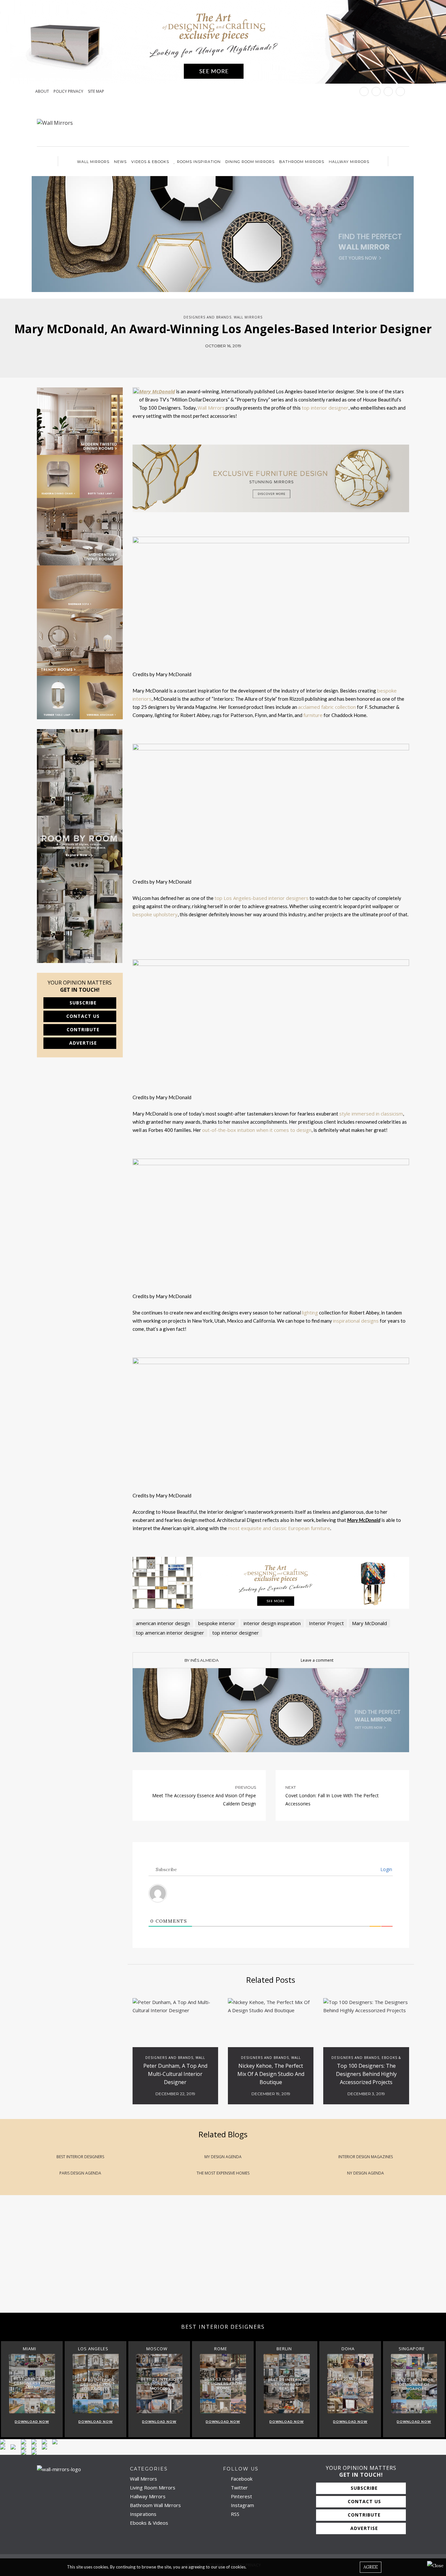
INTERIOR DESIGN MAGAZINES (366, 2157)
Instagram (242, 2505)
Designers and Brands (207, 317)
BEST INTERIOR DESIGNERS (80, 2157)
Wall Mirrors (93, 162)
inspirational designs (356, 1321)
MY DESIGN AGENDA (223, 2157)
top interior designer (325, 408)
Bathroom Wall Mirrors (155, 2505)
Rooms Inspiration (199, 162)
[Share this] (208, 359)
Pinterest (241, 2496)
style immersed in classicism (371, 1114)
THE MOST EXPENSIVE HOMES (223, 2173)
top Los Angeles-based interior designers (262, 898)
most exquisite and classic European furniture (279, 1528)
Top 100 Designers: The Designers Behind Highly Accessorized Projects (366, 2074)
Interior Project (326, 1623)
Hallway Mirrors (349, 162)
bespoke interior (217, 1623)
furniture (313, 715)
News (120, 162)
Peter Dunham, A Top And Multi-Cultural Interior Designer (175, 2074)
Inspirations (143, 2514)
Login (386, 1869)
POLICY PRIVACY (68, 91)
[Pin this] (238, 359)
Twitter (239, 2487)
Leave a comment (317, 1660)
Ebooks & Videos (149, 2523)
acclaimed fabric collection (327, 707)
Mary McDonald (369, 1623)
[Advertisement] (196, 2260)
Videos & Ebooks (150, 162)
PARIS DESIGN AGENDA (80, 2173)
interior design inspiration (272, 1623)
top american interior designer (170, 1633)
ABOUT (42, 91)
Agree (371, 2567)
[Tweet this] (218, 359)
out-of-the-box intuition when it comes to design (257, 1130)
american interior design (163, 1623)
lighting (310, 1312)
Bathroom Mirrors (302, 162)
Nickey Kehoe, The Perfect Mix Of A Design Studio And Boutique (271, 2074)
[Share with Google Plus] (228, 359)
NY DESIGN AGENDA (366, 2173)
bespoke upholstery (155, 914)
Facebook (241, 2479)
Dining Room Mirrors (250, 162)
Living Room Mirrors (153, 2487)
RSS (234, 2514)
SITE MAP (96, 91)
